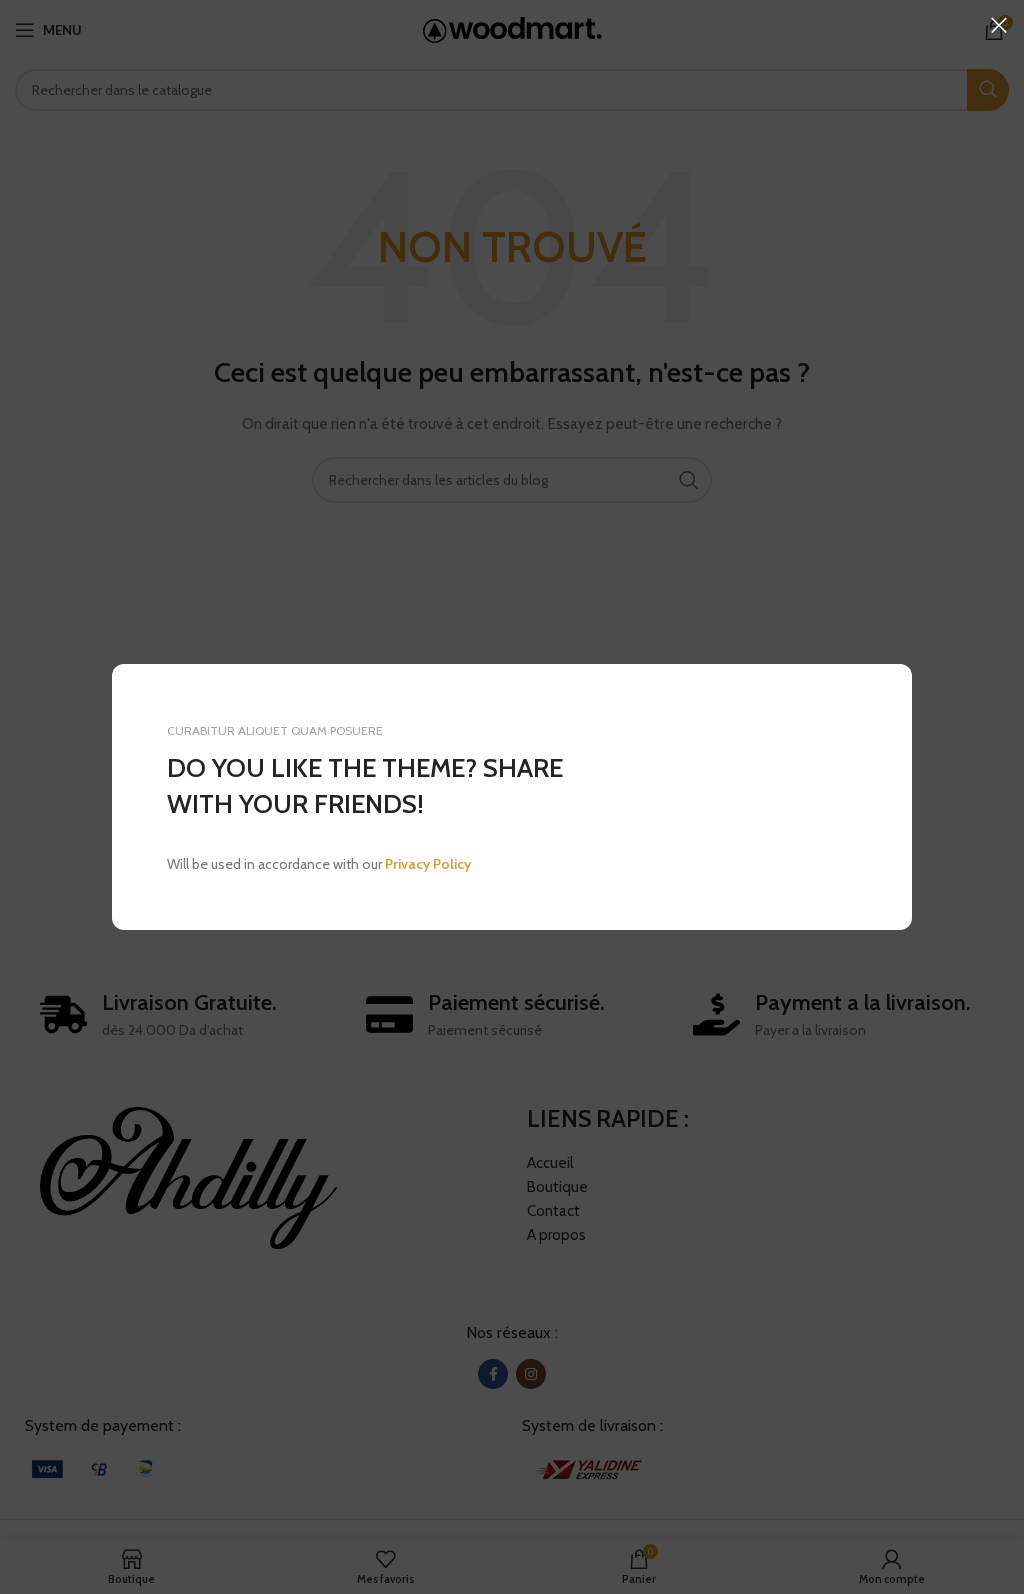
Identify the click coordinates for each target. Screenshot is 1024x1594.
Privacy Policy (428, 864)
